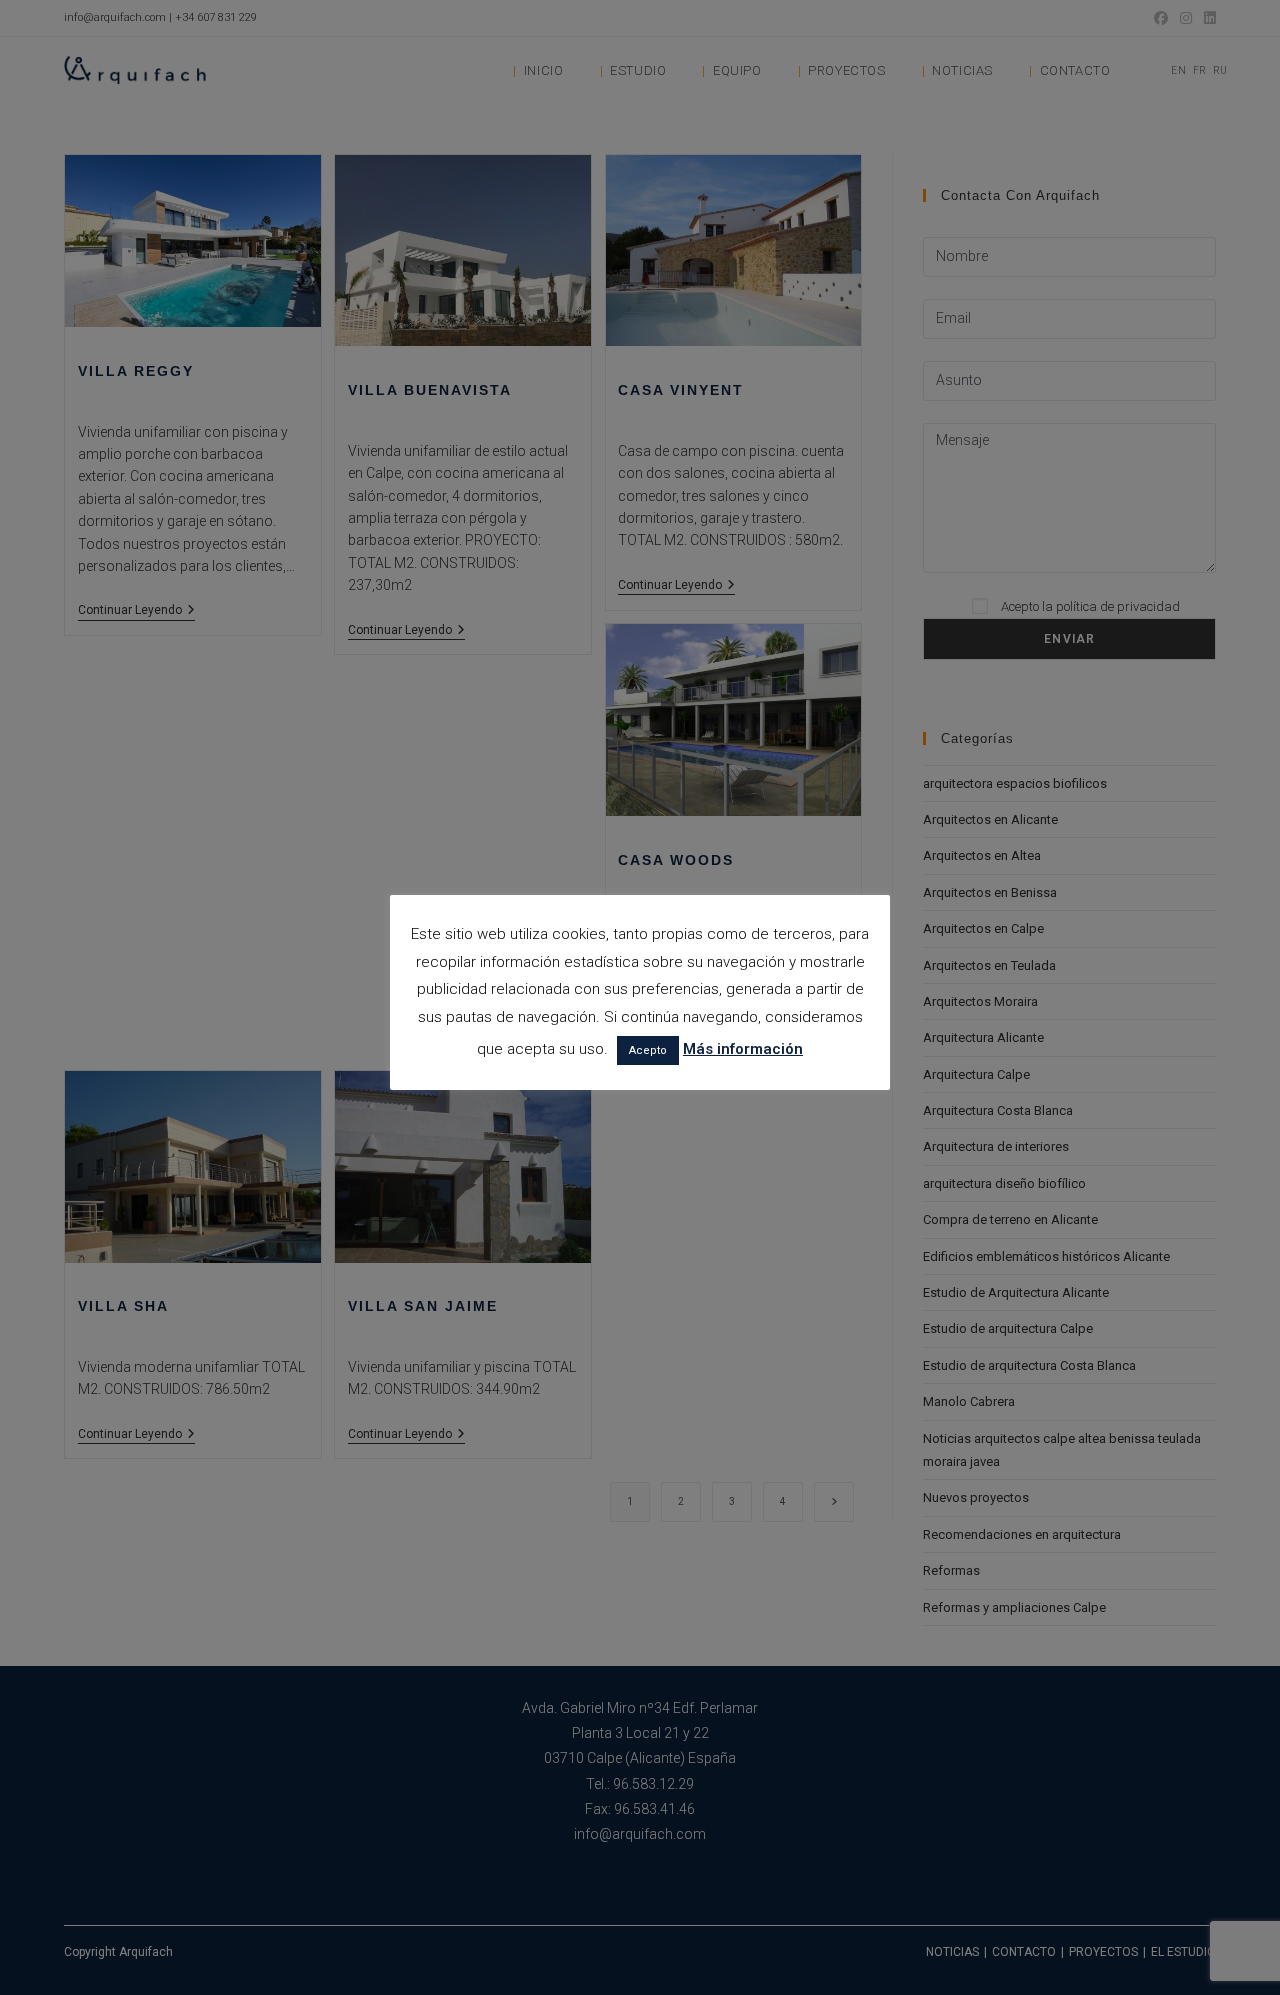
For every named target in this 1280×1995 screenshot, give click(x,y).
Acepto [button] (648, 1050)
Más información (743, 1049)
